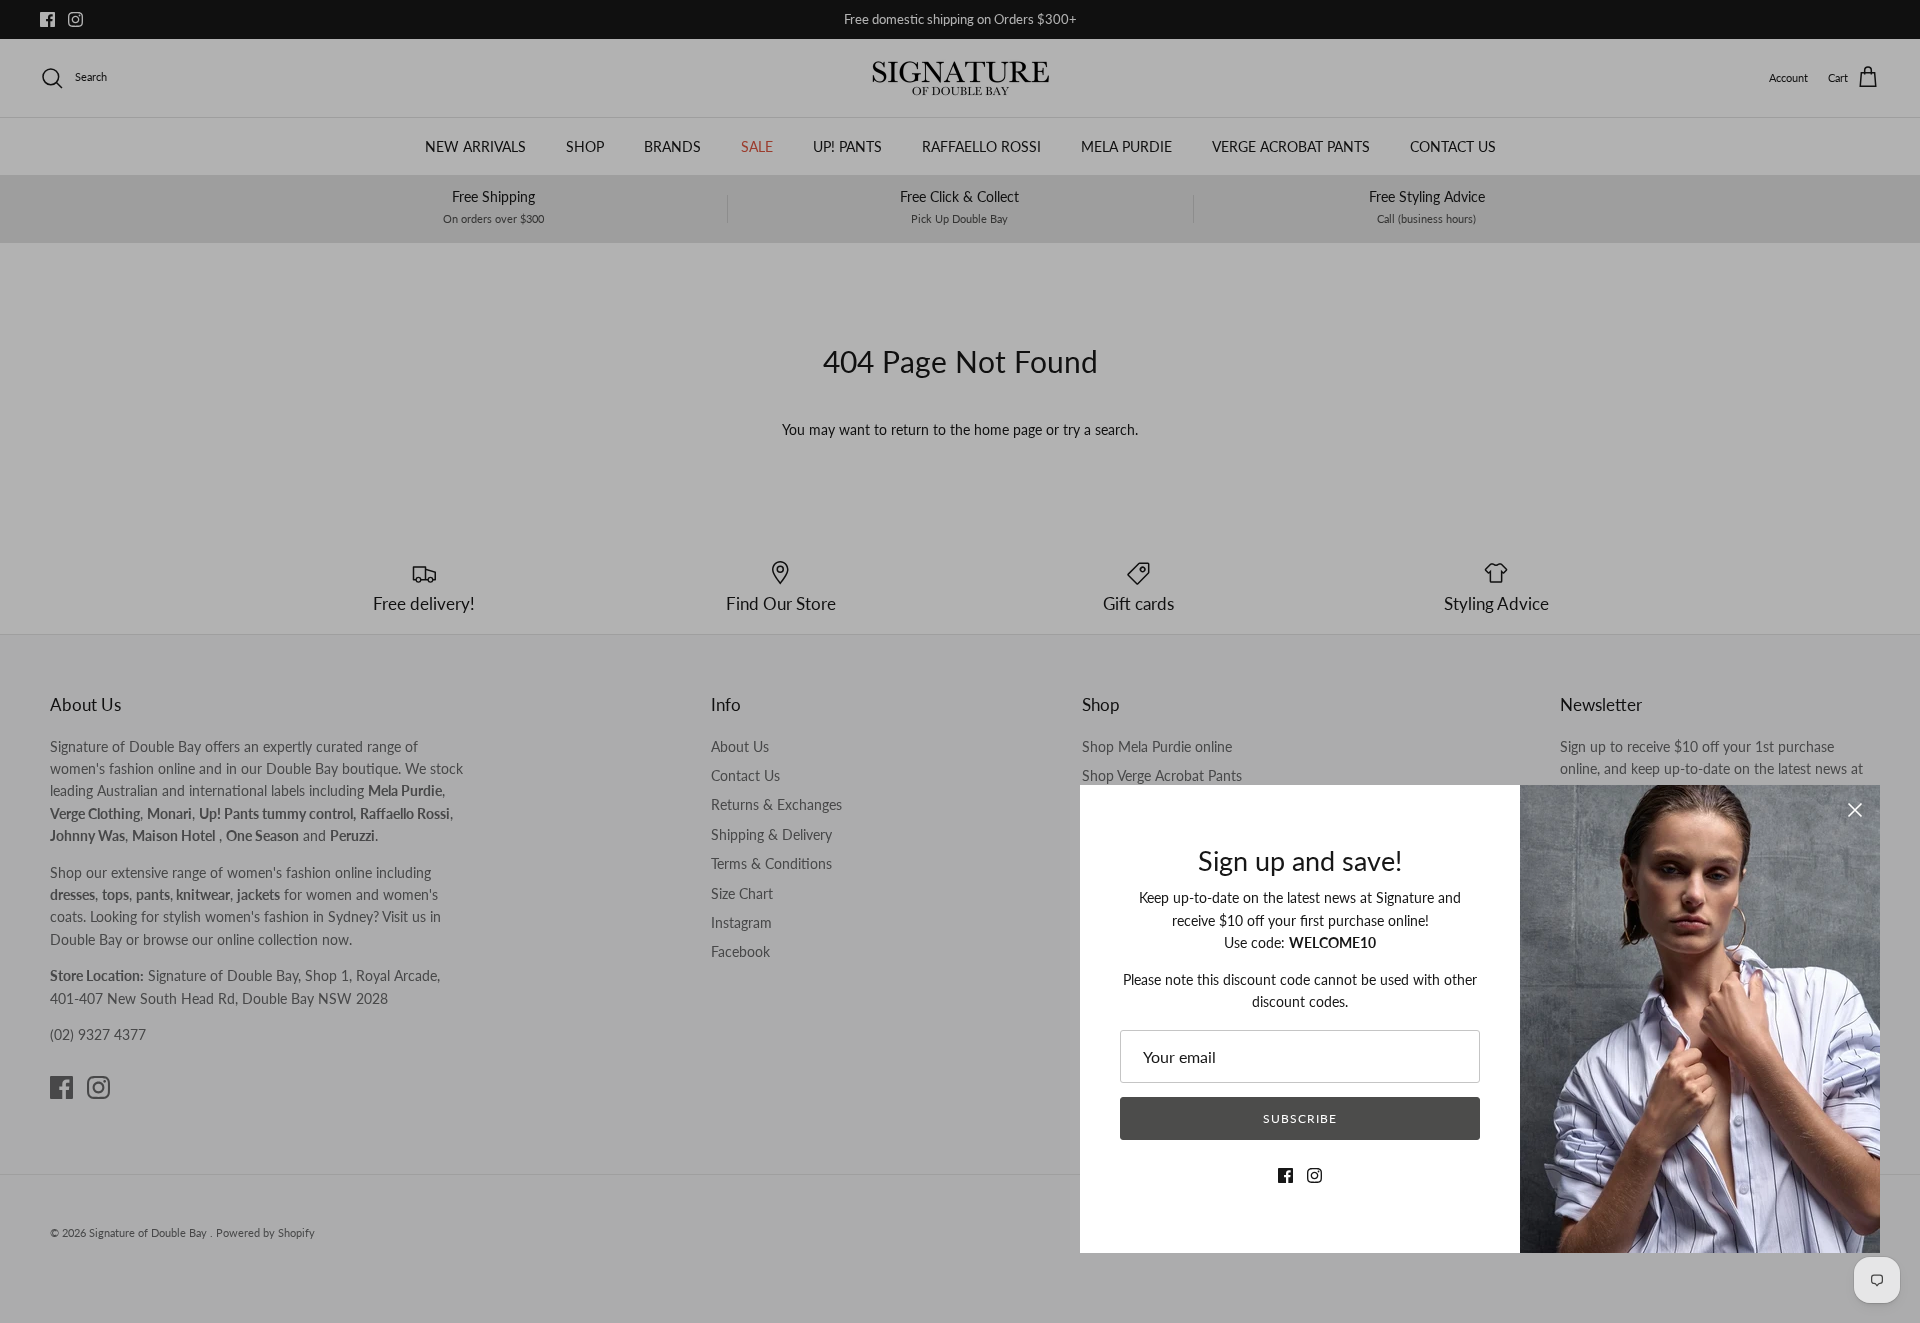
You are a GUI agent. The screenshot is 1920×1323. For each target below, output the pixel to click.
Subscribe (1300, 1118)
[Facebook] (1285, 1175)
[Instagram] (1314, 1175)
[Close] (1855, 810)
